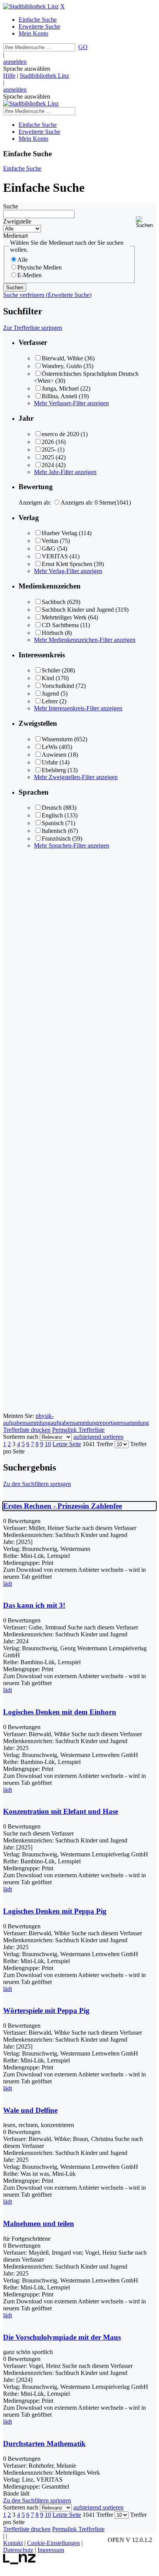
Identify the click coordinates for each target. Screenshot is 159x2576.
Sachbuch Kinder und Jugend (78, 610)
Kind (48, 678)
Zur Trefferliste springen (33, 328)
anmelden (15, 62)
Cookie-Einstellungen (53, 2543)
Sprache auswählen (27, 69)
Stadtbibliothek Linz (44, 76)
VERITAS (55, 556)
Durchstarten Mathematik (44, 2444)
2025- (49, 450)
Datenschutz (18, 2550)
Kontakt (13, 2543)
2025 (48, 457)
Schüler (51, 670)
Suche (11, 206)
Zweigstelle (17, 221)
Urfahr (50, 762)
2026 (48, 442)
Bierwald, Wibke (62, 358)
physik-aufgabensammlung (28, 1419)
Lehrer (50, 701)
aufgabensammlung (74, 1423)
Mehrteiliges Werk (64, 617)
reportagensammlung (123, 1423)
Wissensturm (57, 739)
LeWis (50, 747)
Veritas (50, 541)
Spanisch (53, 823)
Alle (23, 260)
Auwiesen (54, 755)
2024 (48, 465)
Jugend (50, 693)
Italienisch (54, 831)
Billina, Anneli (59, 396)
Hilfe (9, 76)
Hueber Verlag (59, 533)
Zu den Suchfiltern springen (37, 1484)
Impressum (51, 2550)
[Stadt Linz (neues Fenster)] (19, 2562)
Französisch (56, 838)
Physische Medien (40, 267)
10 (48, 1444)
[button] (146, 222)
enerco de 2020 (60, 434)
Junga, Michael (60, 388)
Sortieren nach (21, 1437)
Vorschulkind (58, 686)
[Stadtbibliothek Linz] (31, 6)
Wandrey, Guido (62, 366)
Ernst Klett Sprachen (67, 564)
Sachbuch (54, 602)
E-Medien (30, 275)
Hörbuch (52, 633)
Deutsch (52, 808)
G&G (49, 548)
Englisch (52, 815)
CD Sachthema (60, 625)
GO (83, 47)
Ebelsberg (54, 770)
